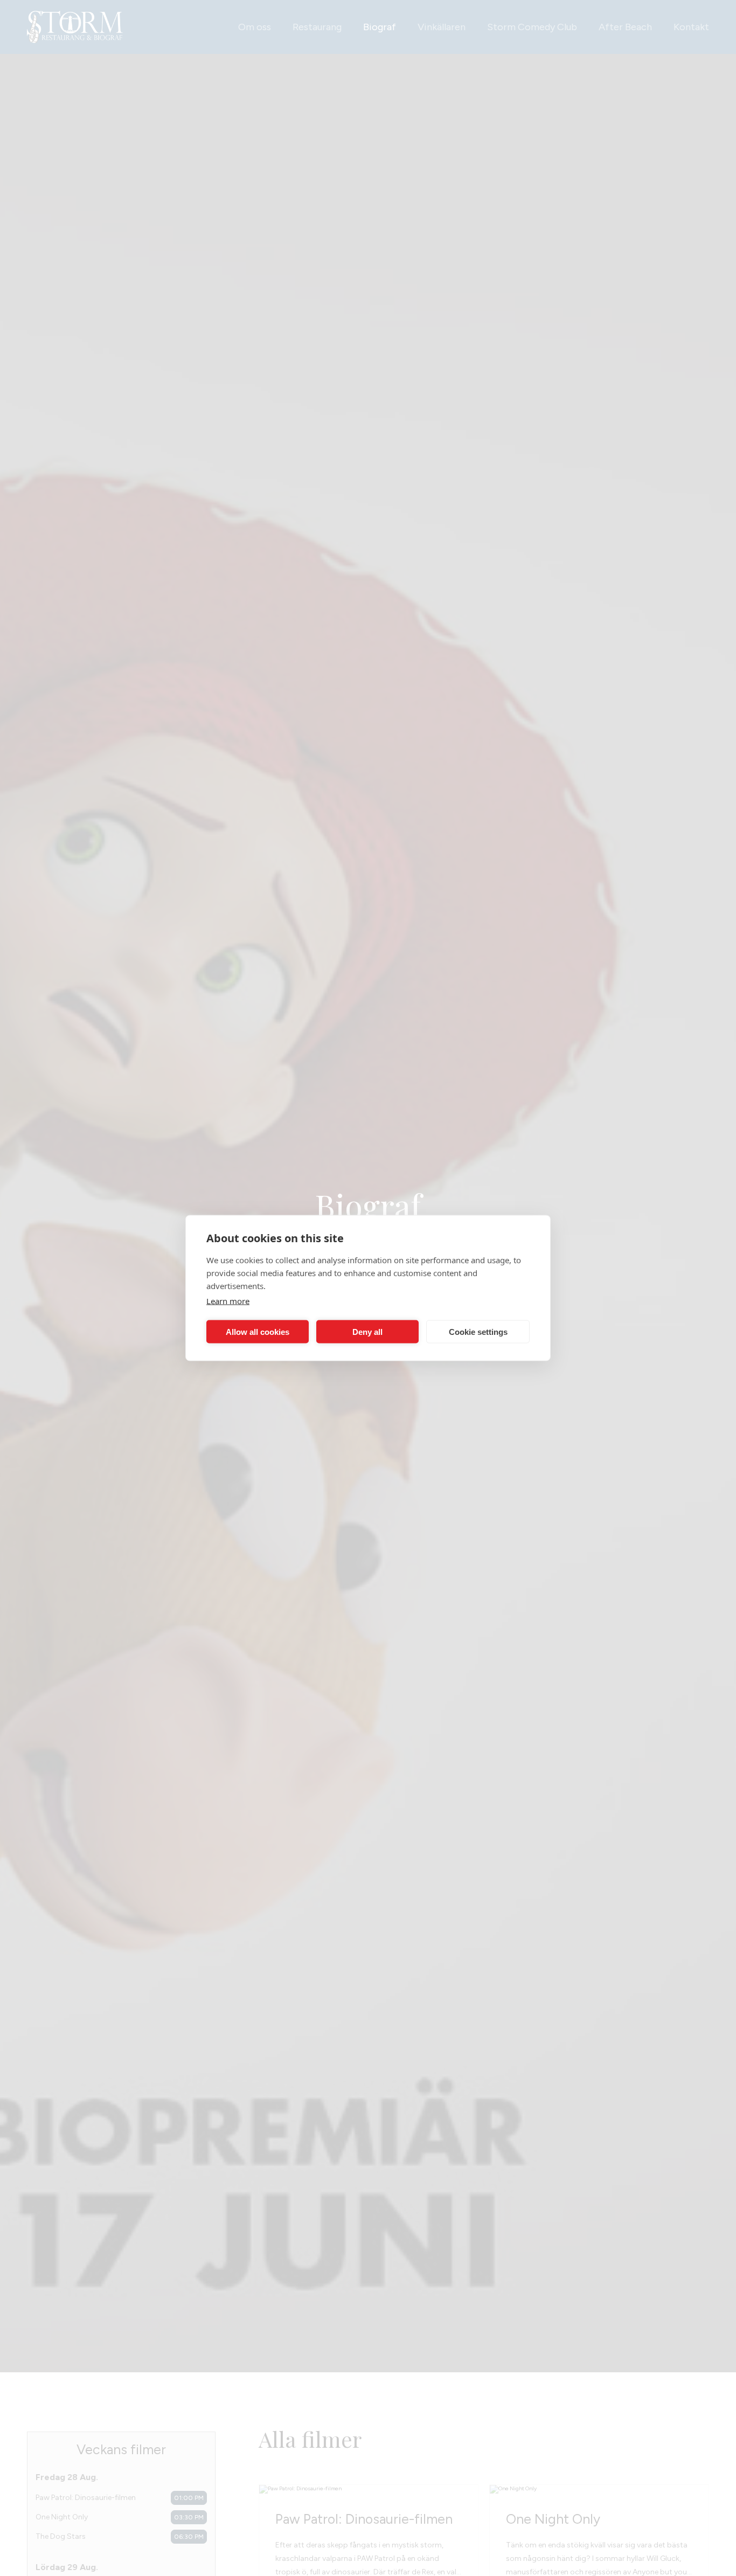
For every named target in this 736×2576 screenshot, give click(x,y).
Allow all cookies (258, 1331)
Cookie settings (478, 1331)
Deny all (367, 1331)
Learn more (228, 1301)
